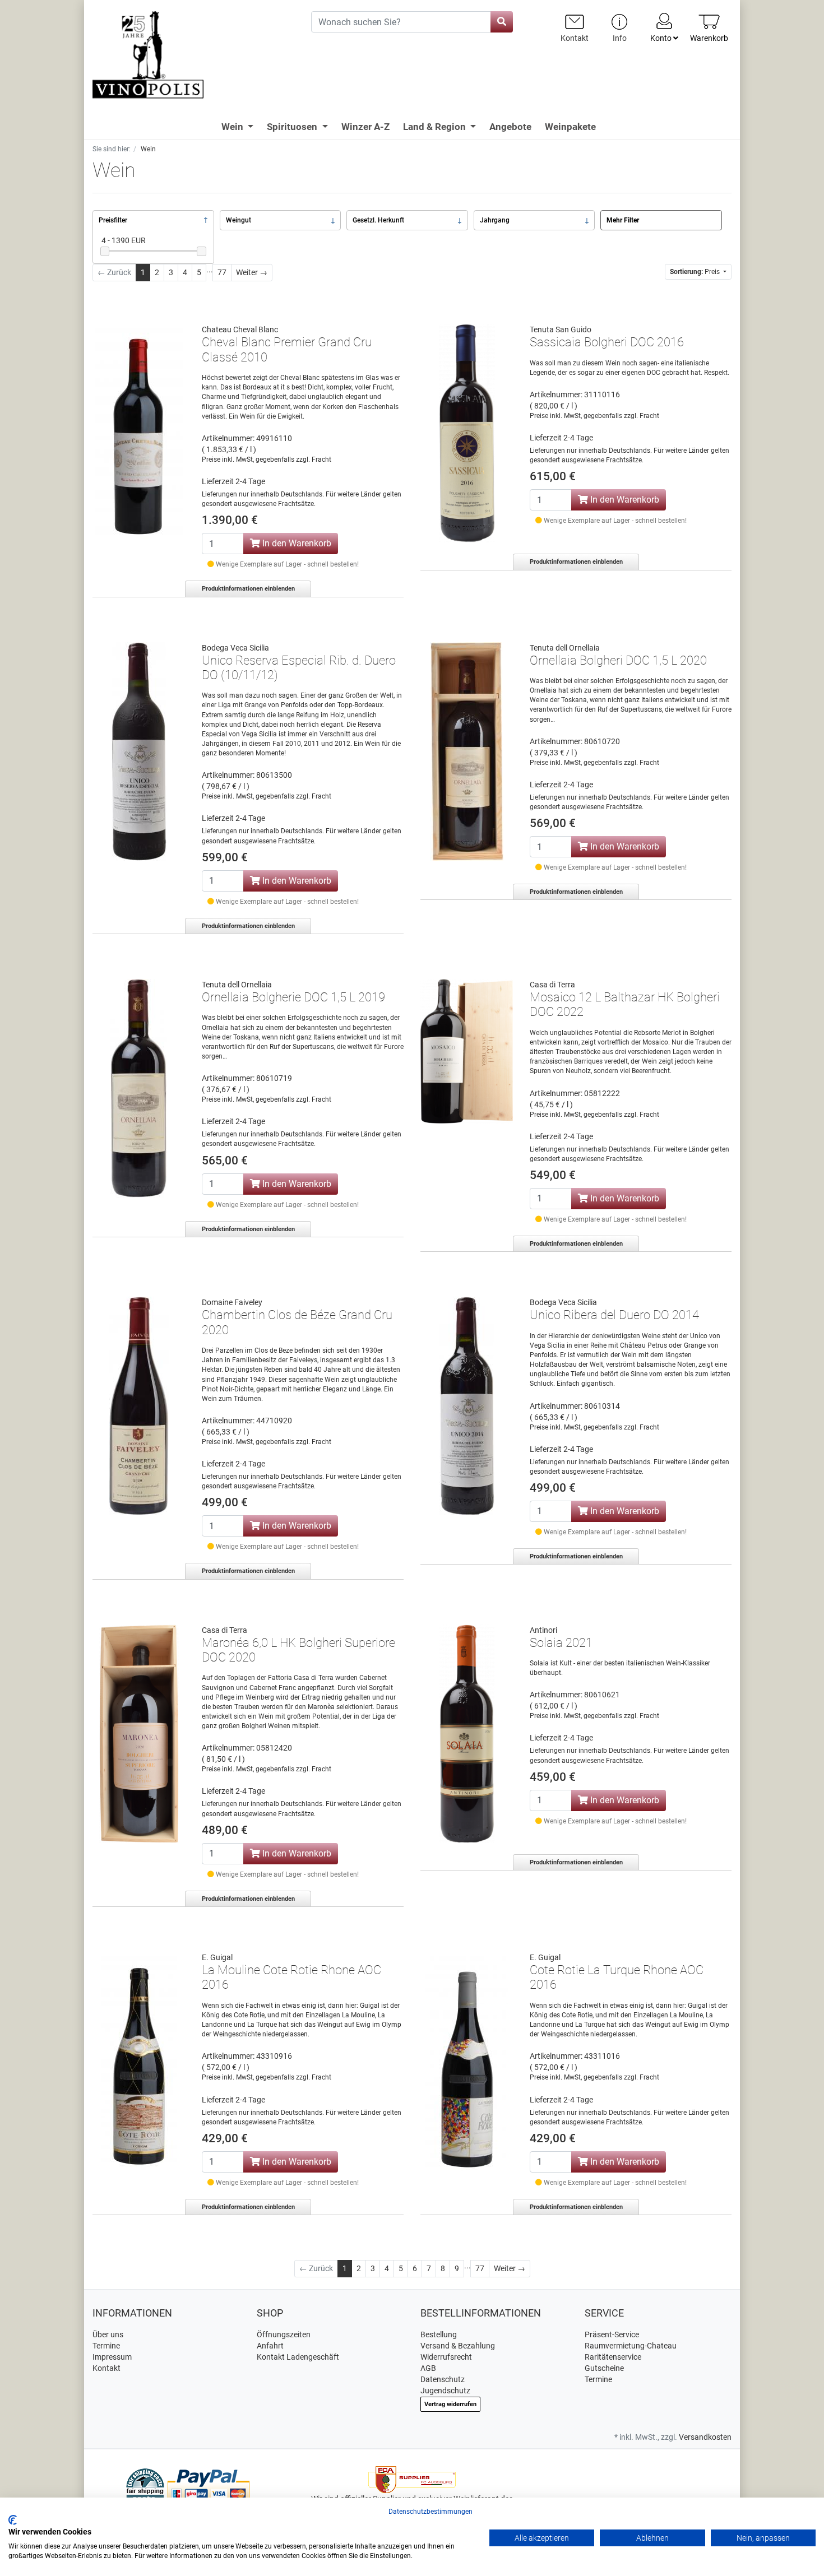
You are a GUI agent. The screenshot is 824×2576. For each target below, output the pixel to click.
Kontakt (107, 2368)
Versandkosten (705, 2437)
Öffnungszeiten (284, 2334)
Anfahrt (270, 2346)
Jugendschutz (445, 2391)
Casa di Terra (552, 985)
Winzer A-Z (365, 127)
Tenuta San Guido (561, 329)
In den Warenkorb (296, 543)
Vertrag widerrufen (450, 2404)
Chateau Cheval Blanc (240, 329)
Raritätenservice (613, 2357)
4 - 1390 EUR (124, 240)
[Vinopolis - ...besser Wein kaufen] (193, 55)
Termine (106, 2346)
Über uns (108, 2334)
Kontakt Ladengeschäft (298, 2357)
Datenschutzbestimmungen (430, 2512)
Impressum (112, 2357)
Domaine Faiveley (232, 1302)
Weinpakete (570, 127)
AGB (428, 2368)
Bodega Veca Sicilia (235, 648)
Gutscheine (604, 2368)
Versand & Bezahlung (458, 2346)
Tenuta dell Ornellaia (565, 648)
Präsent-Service (612, 2334)
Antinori (543, 1630)
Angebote (510, 127)
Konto (662, 38)
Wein (233, 127)
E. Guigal (217, 1957)
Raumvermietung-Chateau (631, 2346)
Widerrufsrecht (446, 2357)
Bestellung (439, 2334)
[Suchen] (502, 22)
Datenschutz (443, 2379)
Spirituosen (293, 127)
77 (222, 272)
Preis (696, 272)
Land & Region (436, 127)
